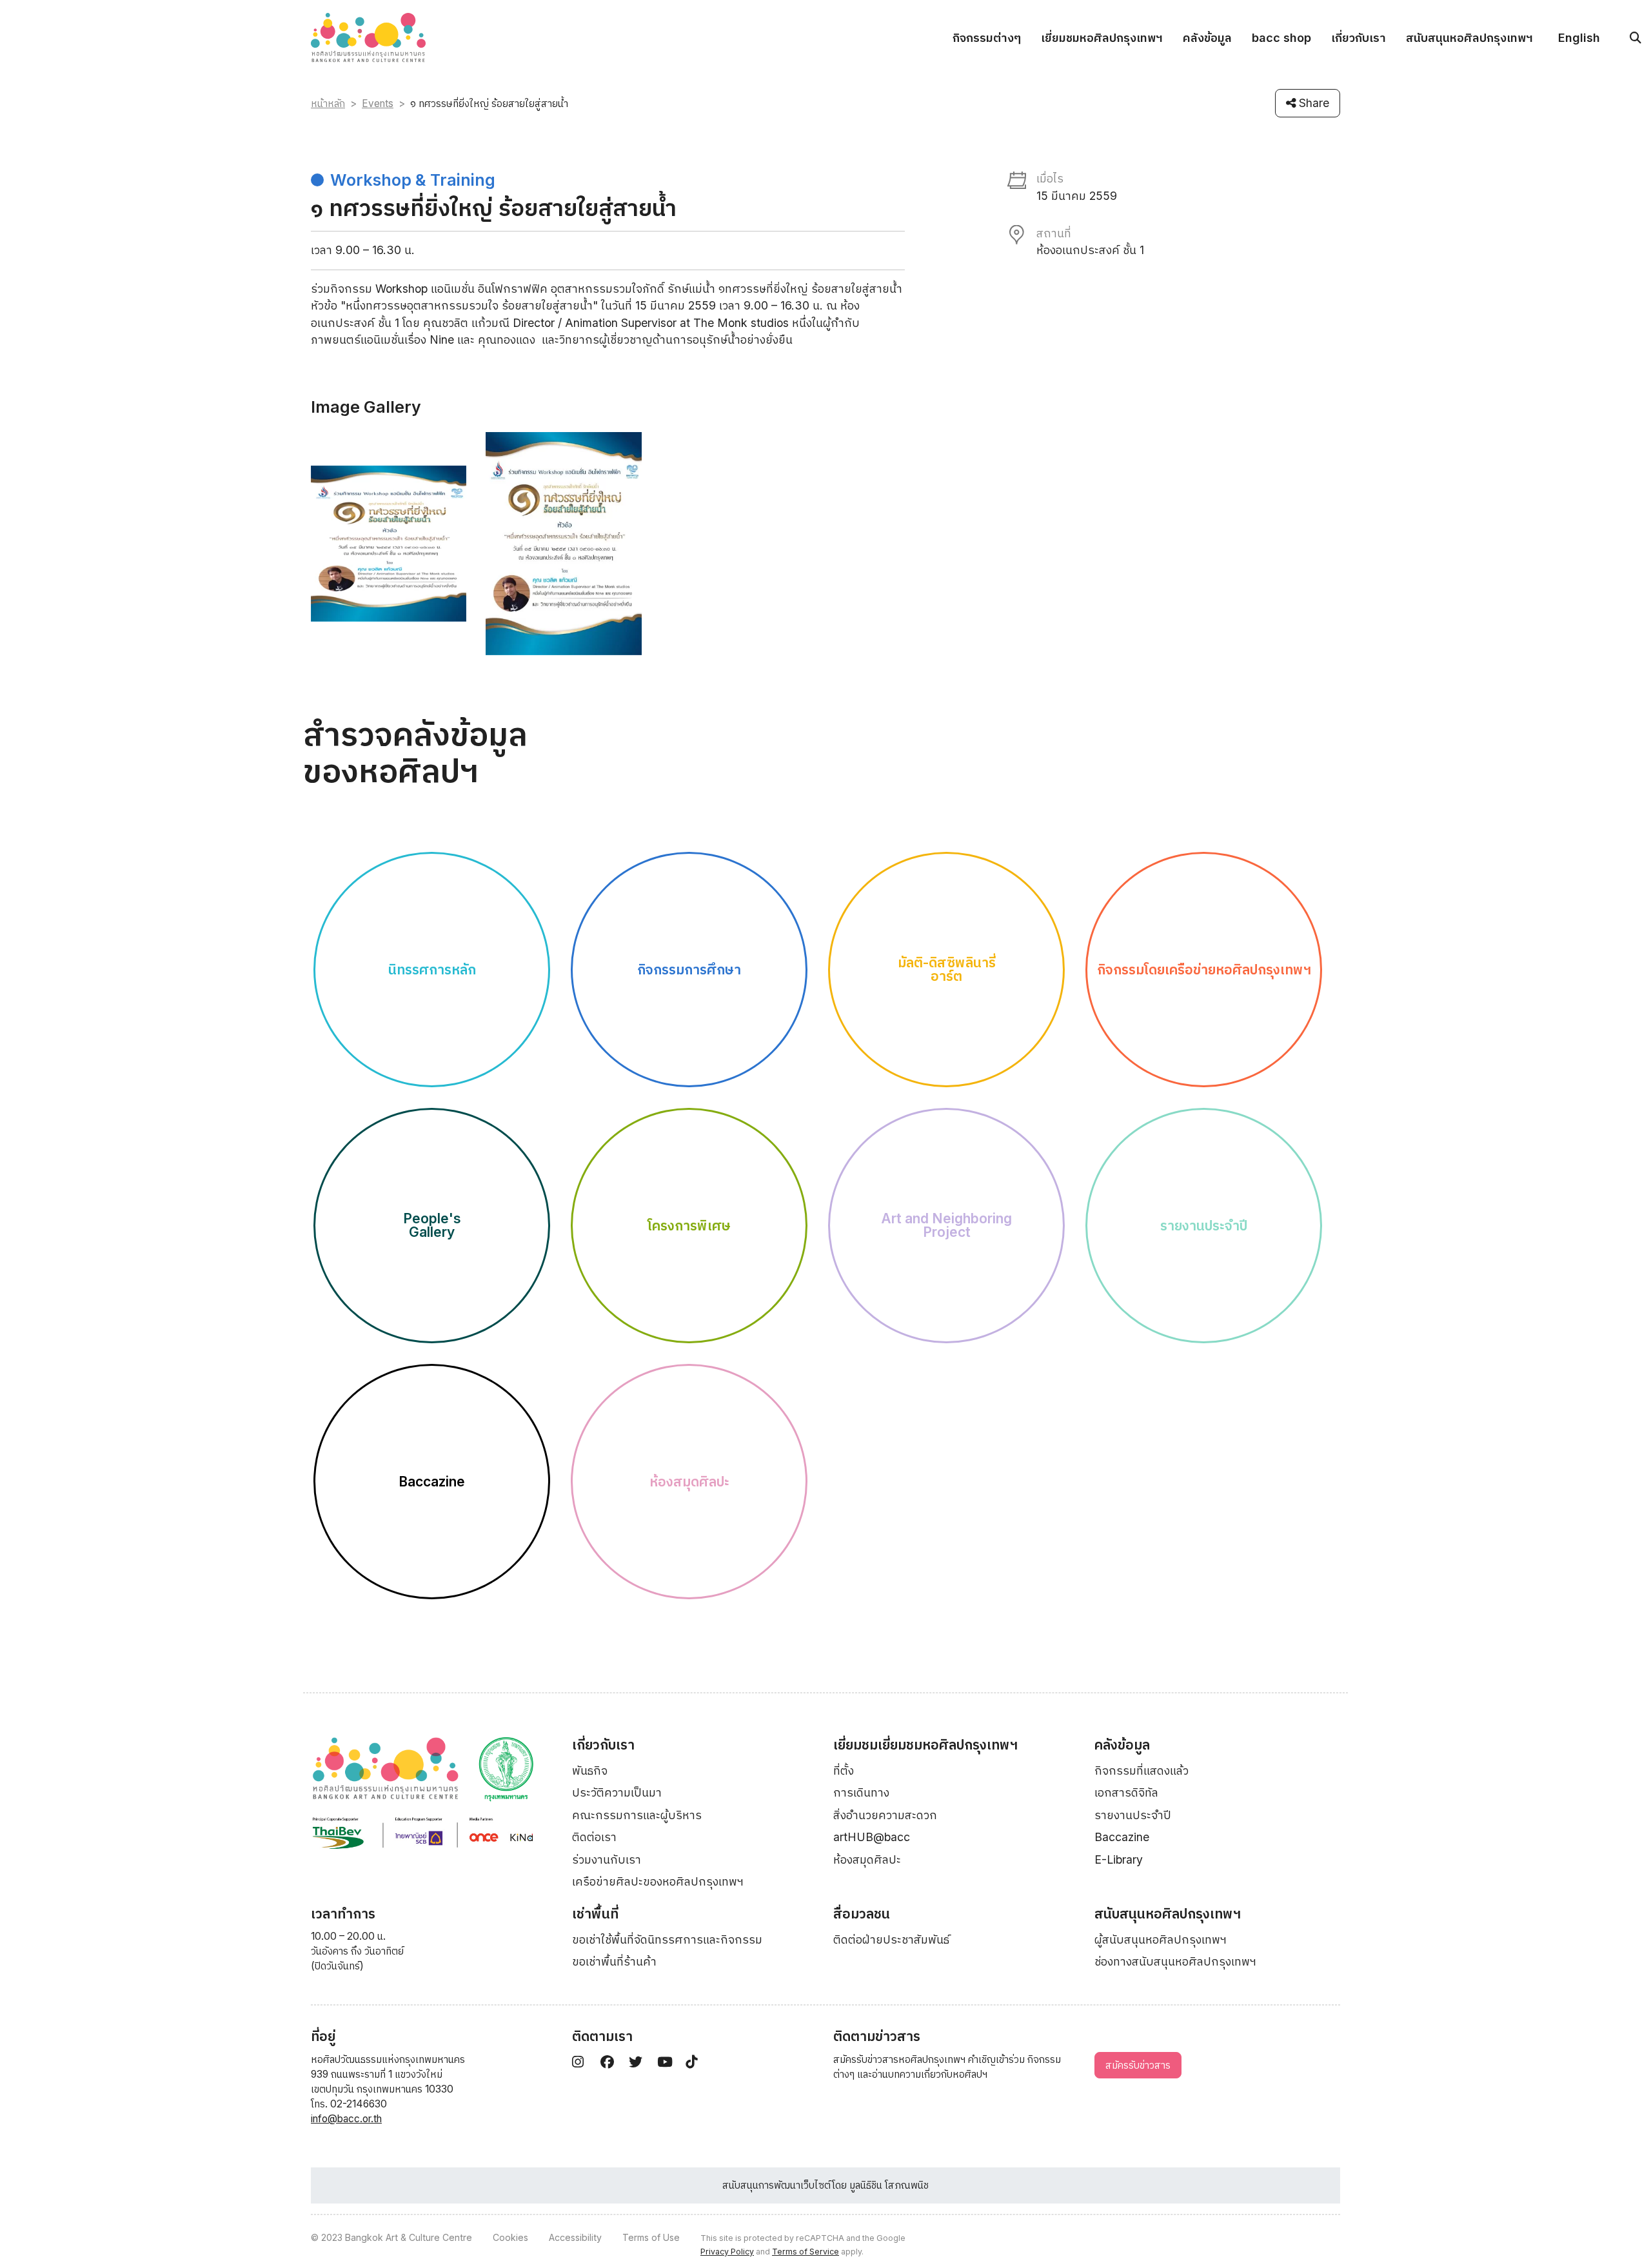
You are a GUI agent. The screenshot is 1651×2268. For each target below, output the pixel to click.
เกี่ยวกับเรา (1359, 38)
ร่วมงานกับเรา (607, 1859)
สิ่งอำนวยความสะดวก (885, 1815)
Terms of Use (651, 2237)
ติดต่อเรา (594, 1837)
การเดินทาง (861, 1792)
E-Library (1119, 1859)
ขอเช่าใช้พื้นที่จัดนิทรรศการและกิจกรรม (667, 1939)
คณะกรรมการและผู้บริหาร (637, 1815)
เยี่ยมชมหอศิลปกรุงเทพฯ (1102, 38)
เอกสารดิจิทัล (1126, 1792)
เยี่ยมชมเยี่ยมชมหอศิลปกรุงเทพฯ (925, 1745)
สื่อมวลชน (862, 1914)
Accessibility (575, 2237)
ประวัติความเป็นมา (617, 1792)
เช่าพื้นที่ (595, 1914)
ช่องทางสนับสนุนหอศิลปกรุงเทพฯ (1175, 1961)
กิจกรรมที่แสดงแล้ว (1142, 1770)
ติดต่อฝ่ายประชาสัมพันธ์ (891, 1939)
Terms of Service (806, 2252)
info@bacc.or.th (346, 2119)
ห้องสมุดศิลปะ (867, 1859)
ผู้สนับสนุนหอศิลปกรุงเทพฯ (1161, 1939)
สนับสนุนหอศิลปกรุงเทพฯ (1469, 38)
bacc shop (1281, 38)
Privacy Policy (727, 2252)
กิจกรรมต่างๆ (987, 38)
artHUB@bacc (872, 1837)
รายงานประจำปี (1133, 1815)
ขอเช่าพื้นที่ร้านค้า (614, 1961)
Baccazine (1122, 1837)
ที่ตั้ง (844, 1770)
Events (378, 104)
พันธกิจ (590, 1770)
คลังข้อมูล (1207, 38)
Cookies (510, 2237)
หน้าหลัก (328, 104)
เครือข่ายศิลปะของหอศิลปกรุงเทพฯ (658, 1881)
